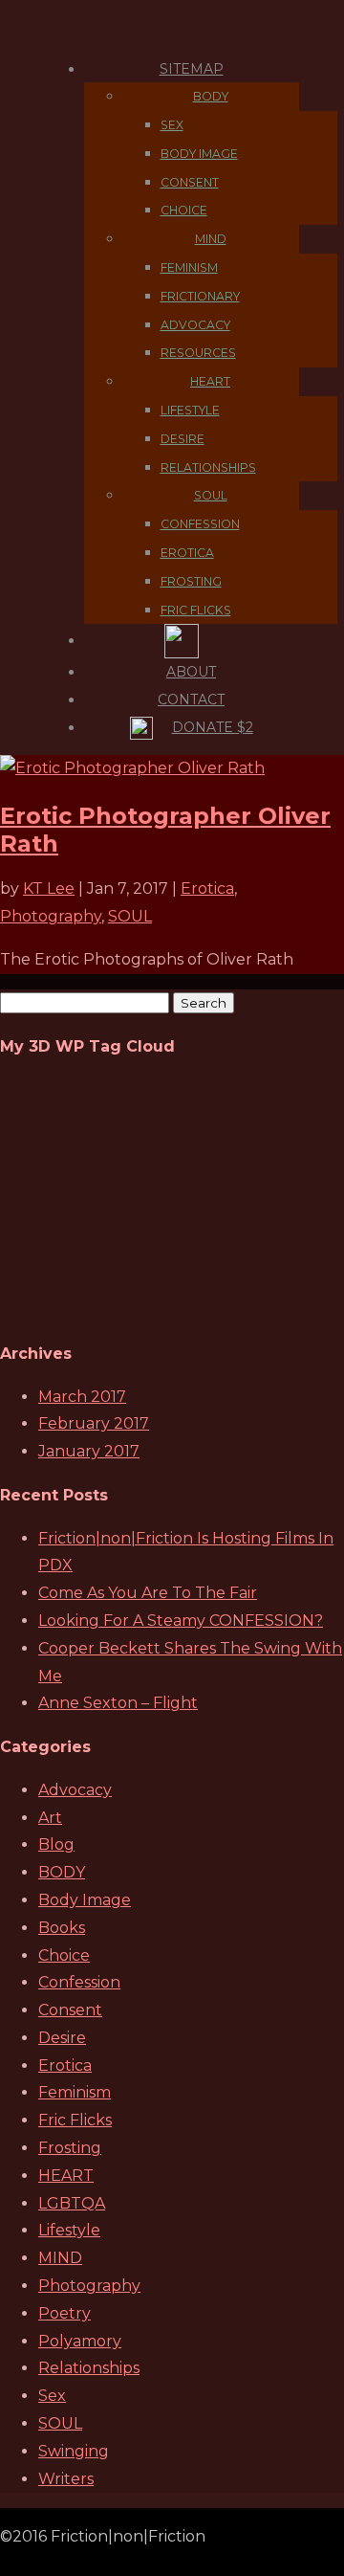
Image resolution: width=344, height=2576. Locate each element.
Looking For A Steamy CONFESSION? (181, 1621)
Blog (56, 1844)
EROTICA (187, 553)
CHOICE (184, 210)
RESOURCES (198, 353)
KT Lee (49, 888)
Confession (79, 1982)
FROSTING (191, 581)
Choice (64, 1955)
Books (62, 1928)
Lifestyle (69, 2230)
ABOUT (191, 672)
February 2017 (94, 1423)
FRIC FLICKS (196, 610)
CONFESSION (200, 524)
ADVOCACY (195, 325)
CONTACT (191, 700)
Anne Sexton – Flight (118, 1703)
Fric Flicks (75, 2120)
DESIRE (183, 439)
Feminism (75, 2092)
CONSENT (190, 182)
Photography (51, 916)
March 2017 (82, 1397)
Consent (70, 2010)
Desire (62, 2038)
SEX (172, 125)
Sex (52, 2396)
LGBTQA (72, 2203)
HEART (210, 381)
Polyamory (80, 2341)
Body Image (85, 1900)
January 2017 (89, 1451)
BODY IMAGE (199, 154)
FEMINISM (189, 267)
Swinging (74, 2451)
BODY (211, 96)
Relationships (89, 2368)
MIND (211, 239)
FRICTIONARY (200, 296)
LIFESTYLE (190, 410)
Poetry (64, 2313)
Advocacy (75, 1790)
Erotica (207, 888)
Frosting (70, 2148)
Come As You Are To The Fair (148, 1593)
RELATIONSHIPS (208, 467)
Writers (66, 2479)
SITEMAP (192, 69)
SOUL (211, 495)
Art (50, 1818)
